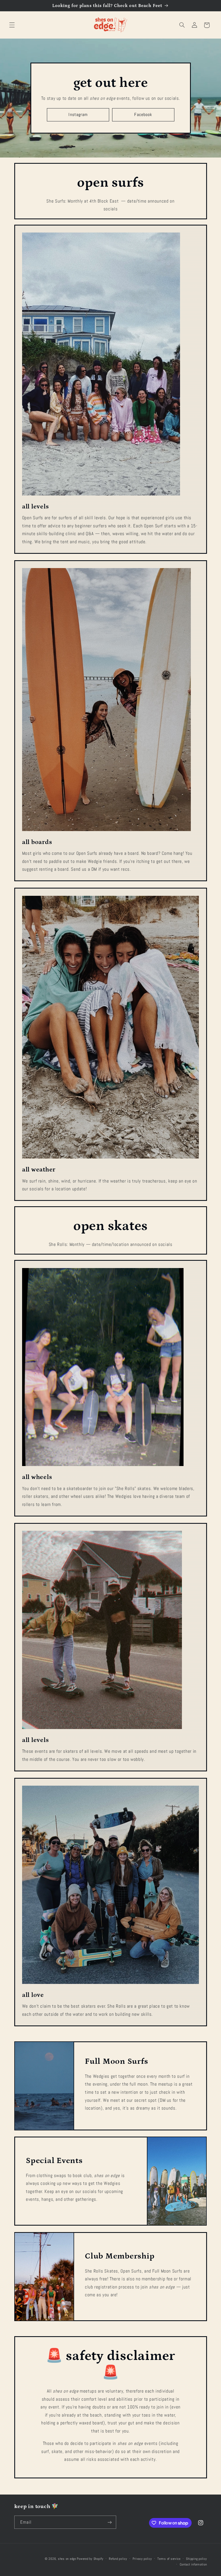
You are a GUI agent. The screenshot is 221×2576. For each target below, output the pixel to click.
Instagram (78, 115)
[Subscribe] (109, 2522)
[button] (12, 25)
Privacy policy (142, 2559)
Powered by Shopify (90, 2559)
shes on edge (67, 2559)
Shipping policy (196, 2559)
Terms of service (169, 2559)
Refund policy (118, 2559)
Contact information (193, 2564)
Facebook (143, 115)
